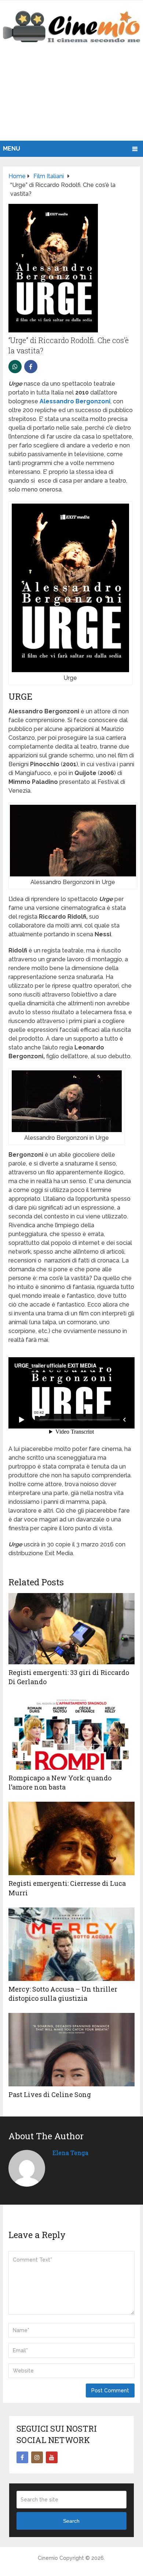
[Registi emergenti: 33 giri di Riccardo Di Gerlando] (71, 1629)
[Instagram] (37, 2457)
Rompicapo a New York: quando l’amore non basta (60, 1782)
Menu (12, 149)
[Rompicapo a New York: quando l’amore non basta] (71, 1733)
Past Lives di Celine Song (50, 2094)
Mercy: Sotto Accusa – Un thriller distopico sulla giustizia (63, 1994)
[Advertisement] (71, 100)
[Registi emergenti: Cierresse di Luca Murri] (71, 1838)
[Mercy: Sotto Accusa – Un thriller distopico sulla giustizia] (71, 1944)
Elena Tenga (70, 2153)
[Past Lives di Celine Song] (71, 2050)
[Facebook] (22, 2457)
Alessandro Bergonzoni (75, 401)
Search (71, 2521)
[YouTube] (52, 2457)
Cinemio (48, 2558)
